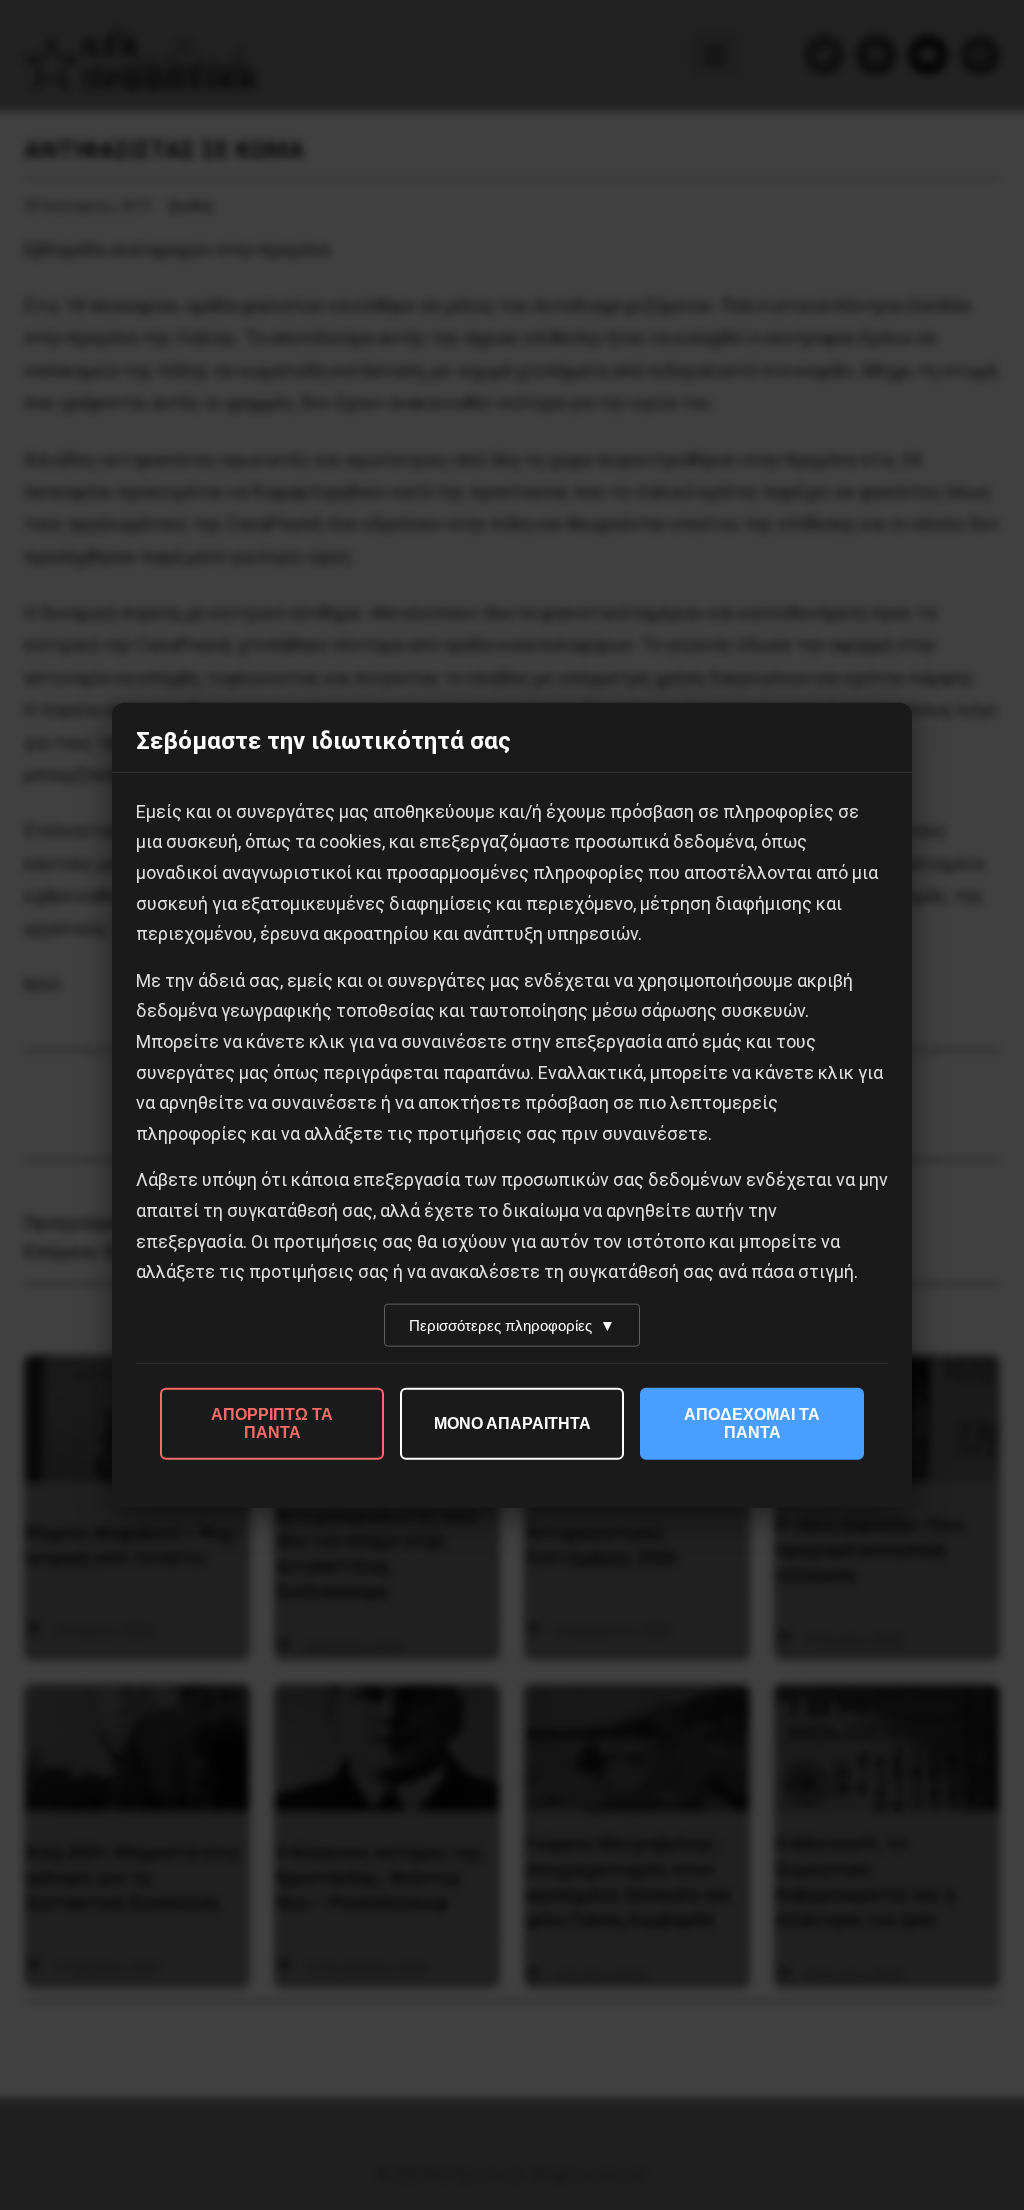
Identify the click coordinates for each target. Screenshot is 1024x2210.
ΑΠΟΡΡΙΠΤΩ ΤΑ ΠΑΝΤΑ (272, 1422)
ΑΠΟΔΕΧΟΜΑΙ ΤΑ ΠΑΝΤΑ (752, 1422)
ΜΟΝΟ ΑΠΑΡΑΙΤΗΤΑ (512, 1422)
